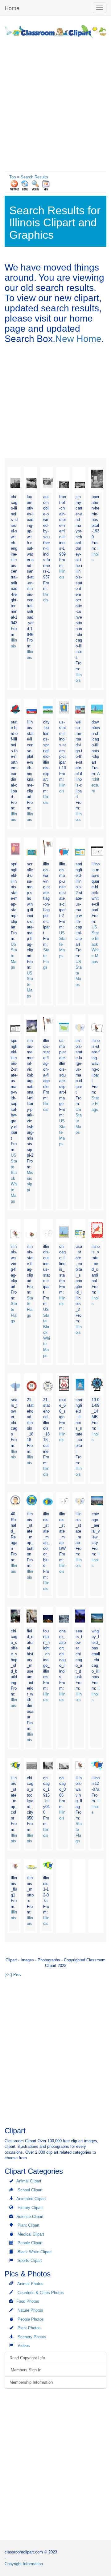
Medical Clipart (31, 2234)
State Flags (95, 1104)
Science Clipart (30, 2217)
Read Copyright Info (27, 2358)
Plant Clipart (29, 2225)
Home (12, 8)
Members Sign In (25, 2370)
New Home (78, 339)
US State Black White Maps (96, 944)
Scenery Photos (32, 2337)
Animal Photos (30, 2284)
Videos (24, 2346)
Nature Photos (30, 2310)
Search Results (34, 177)
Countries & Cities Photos (41, 2293)
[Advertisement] (55, 103)
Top (12, 177)
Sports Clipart (30, 2260)
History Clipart (30, 2208)
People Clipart (30, 2243)
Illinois (96, 554)
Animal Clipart (29, 2181)
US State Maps (14, 956)
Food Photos (28, 2301)
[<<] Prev (13, 1975)
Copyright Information (24, 2564)
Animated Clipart (31, 2199)
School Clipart (30, 2190)
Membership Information (31, 2382)
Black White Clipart (35, 2252)
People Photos (31, 2319)
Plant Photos (29, 2328)
